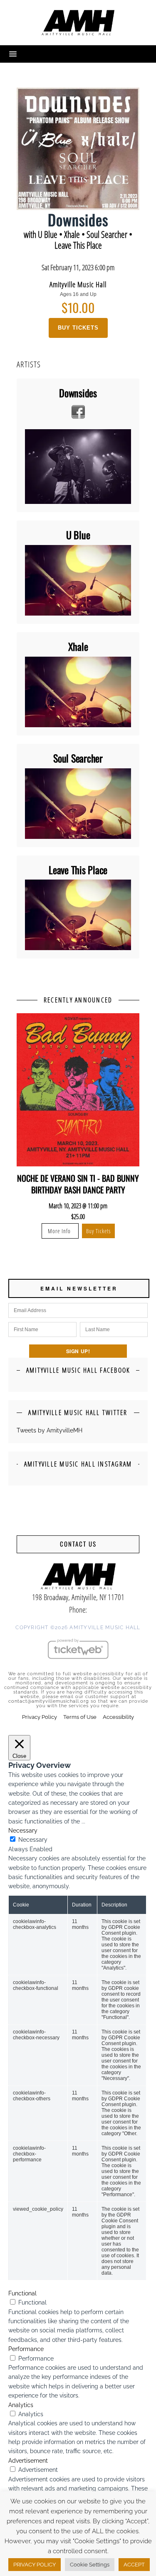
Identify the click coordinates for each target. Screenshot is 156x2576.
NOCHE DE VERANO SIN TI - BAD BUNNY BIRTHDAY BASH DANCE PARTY (78, 1184)
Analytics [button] (21, 2405)
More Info (60, 1231)
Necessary (33, 1840)
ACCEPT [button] (134, 2565)
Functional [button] (22, 2293)
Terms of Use (80, 1717)
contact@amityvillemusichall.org (49, 1701)
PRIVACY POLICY (35, 2565)
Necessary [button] (23, 1831)
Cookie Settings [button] (90, 2565)
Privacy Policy (40, 1717)
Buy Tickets (78, 328)
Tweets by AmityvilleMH (50, 1430)
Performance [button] (26, 2349)
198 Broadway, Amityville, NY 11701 (78, 1597)
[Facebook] (78, 412)
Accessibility (118, 1717)
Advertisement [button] (28, 2461)
